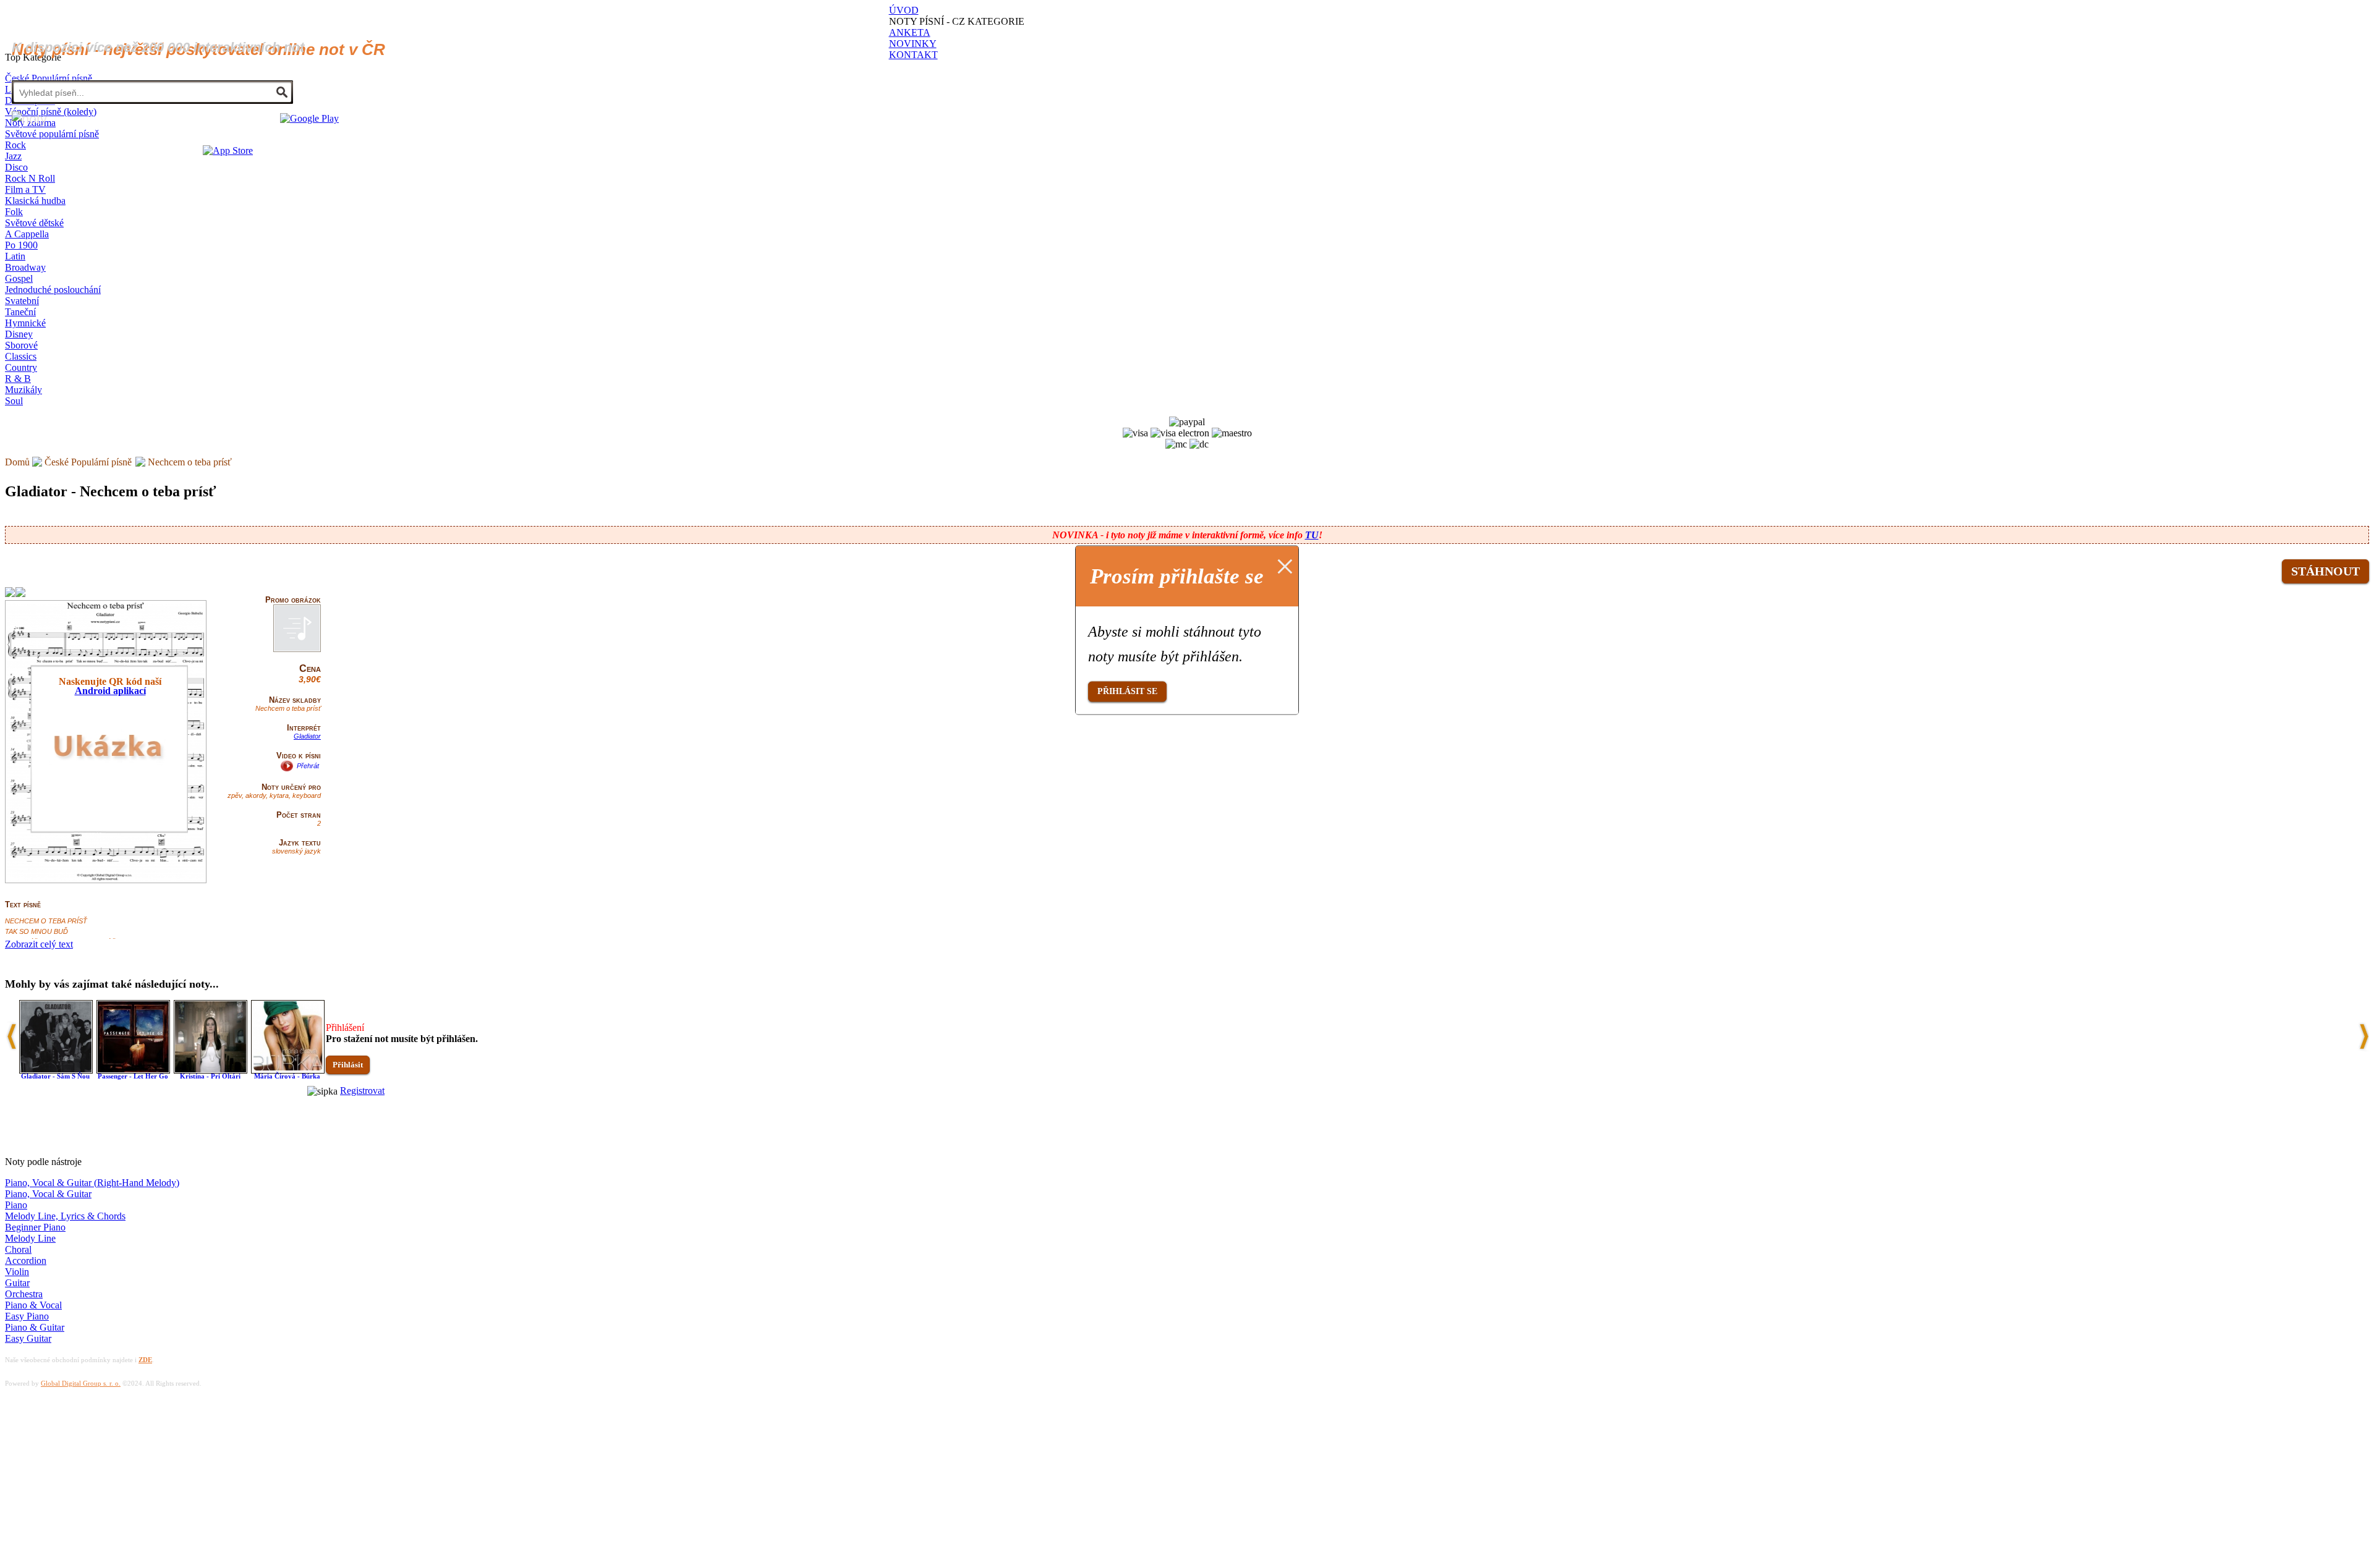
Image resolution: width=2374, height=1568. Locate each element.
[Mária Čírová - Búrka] (288, 1070)
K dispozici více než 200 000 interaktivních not (158, 47)
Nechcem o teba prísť (190, 462)
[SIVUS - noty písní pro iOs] (228, 150)
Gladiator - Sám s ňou (55, 1076)
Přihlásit (348, 1065)
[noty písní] (29, 119)
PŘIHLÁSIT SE (1127, 691)
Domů (17, 462)
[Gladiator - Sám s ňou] (56, 1070)
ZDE (145, 1360)
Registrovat (362, 1091)
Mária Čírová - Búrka (287, 1076)
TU (1312, 535)
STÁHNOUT (2325, 571)
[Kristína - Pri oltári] (211, 1070)
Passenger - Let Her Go (133, 1076)
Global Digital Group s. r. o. (81, 1383)
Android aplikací (110, 691)
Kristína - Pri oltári (210, 1076)
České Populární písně (88, 462)
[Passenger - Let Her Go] (133, 1070)
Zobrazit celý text (39, 944)
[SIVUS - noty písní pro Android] (309, 118)
